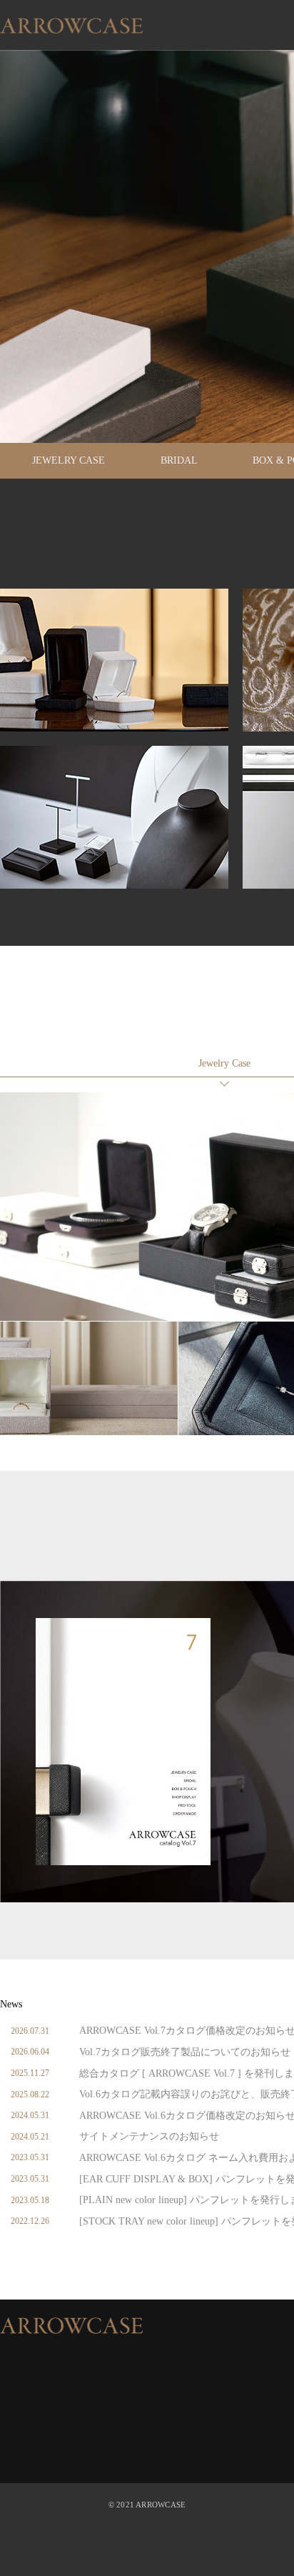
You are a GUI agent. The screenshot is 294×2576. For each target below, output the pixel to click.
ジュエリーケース (224, 1064)
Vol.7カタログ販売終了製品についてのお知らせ (185, 2052)
